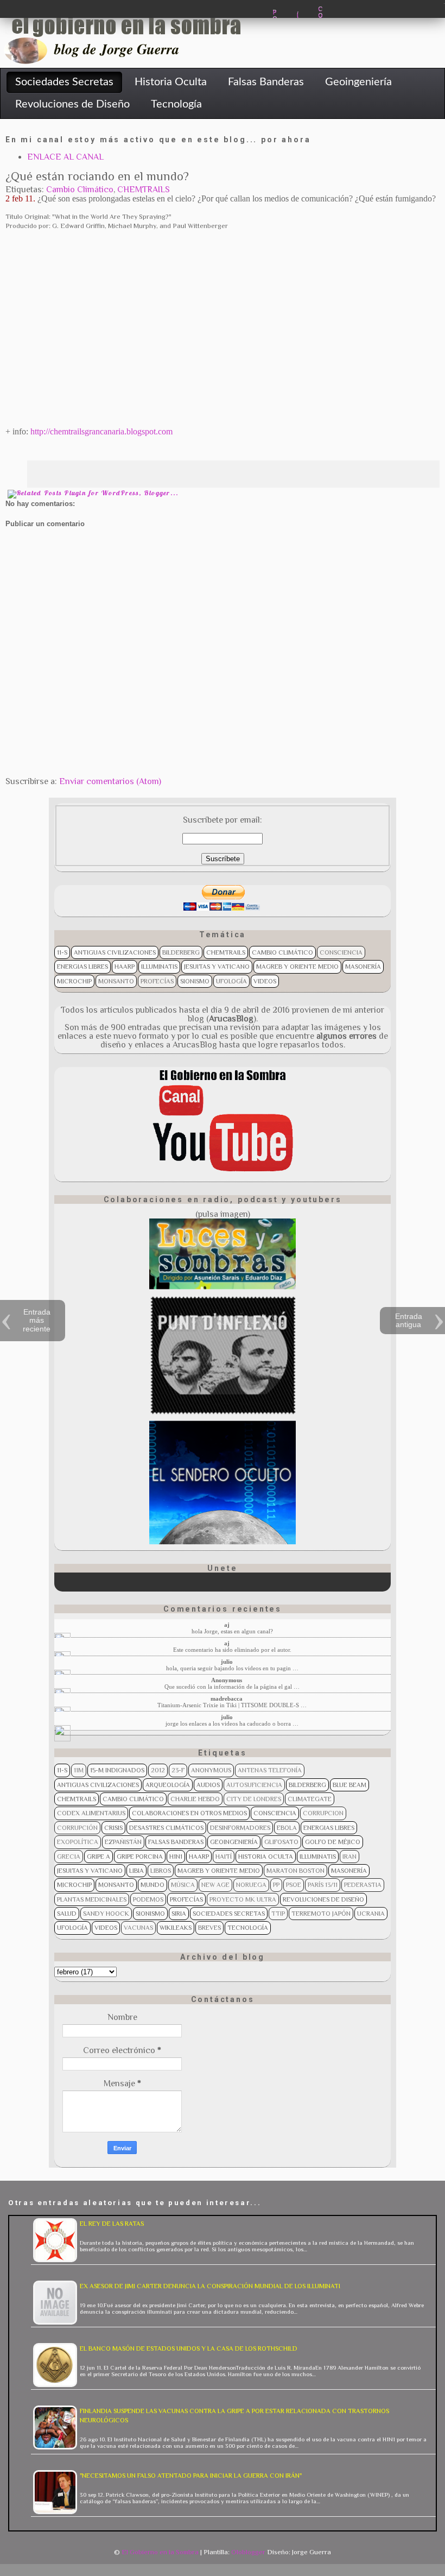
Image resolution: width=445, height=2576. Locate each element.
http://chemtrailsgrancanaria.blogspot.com (101, 431)
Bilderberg (181, 952)
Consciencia (341, 952)
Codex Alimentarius (91, 1813)
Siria (179, 1914)
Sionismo (195, 981)
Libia (136, 1871)
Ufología (231, 981)
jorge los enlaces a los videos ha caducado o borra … (232, 1723)
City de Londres (254, 1799)
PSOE (294, 1885)
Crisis (113, 1828)
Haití (224, 1857)
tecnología (248, 1928)
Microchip (74, 981)
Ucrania (371, 1914)
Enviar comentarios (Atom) (110, 781)
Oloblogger (248, 2552)
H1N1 (176, 1857)
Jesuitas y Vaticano (217, 967)
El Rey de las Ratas (112, 2224)
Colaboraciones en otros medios (189, 1813)
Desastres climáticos (166, 1828)
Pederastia (363, 1885)
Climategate (310, 1799)
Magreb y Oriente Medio (297, 967)
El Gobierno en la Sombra (160, 2552)
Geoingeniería (234, 1842)
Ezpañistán (123, 1842)
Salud (67, 1914)
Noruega (251, 1885)
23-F (178, 1770)
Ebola (287, 1828)
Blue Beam (349, 1785)
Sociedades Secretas (229, 1914)
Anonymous (211, 1770)
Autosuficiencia (254, 1785)
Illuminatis (159, 967)
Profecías (157, 981)
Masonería (363, 967)
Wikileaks (176, 1928)
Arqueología (168, 1785)
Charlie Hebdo (195, 1799)
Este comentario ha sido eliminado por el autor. (232, 1650)
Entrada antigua (409, 1320)
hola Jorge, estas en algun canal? (232, 1631)
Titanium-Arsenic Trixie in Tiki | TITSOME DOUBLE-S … (232, 1705)
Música (183, 1885)
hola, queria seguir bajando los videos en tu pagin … (232, 1668)
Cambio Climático (80, 190)
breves (209, 1928)
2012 (158, 1770)
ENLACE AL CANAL (65, 157)
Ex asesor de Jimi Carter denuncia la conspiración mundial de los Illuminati (210, 2286)
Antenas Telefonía (270, 1770)
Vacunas (138, 1928)
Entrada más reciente (37, 1320)
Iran (349, 1857)
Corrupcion (323, 1813)
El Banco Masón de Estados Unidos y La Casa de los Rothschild (189, 2348)
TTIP (278, 1914)
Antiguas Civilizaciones (115, 952)
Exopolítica (78, 1842)
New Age (215, 1885)
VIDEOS (265, 981)
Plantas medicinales (92, 1899)
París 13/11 (323, 1885)
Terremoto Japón (321, 1914)
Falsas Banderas (176, 1842)
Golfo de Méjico (333, 1842)
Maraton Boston (295, 1871)
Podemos (148, 1899)
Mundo (152, 1885)
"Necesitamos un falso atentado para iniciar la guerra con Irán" (191, 2476)
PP (276, 1885)
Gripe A (98, 1857)
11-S (62, 952)
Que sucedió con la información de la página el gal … (232, 1687)
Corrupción (77, 1828)
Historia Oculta (266, 1857)
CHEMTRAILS (144, 190)
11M (79, 1770)
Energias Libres (82, 967)
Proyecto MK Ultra (243, 1899)
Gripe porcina (140, 1857)
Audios (208, 1785)
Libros (161, 1871)
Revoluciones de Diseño (323, 1899)
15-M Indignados (117, 1770)
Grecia (69, 1857)
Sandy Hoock (106, 1914)
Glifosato (281, 1842)
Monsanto (116, 981)
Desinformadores (240, 1828)
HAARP (125, 967)
